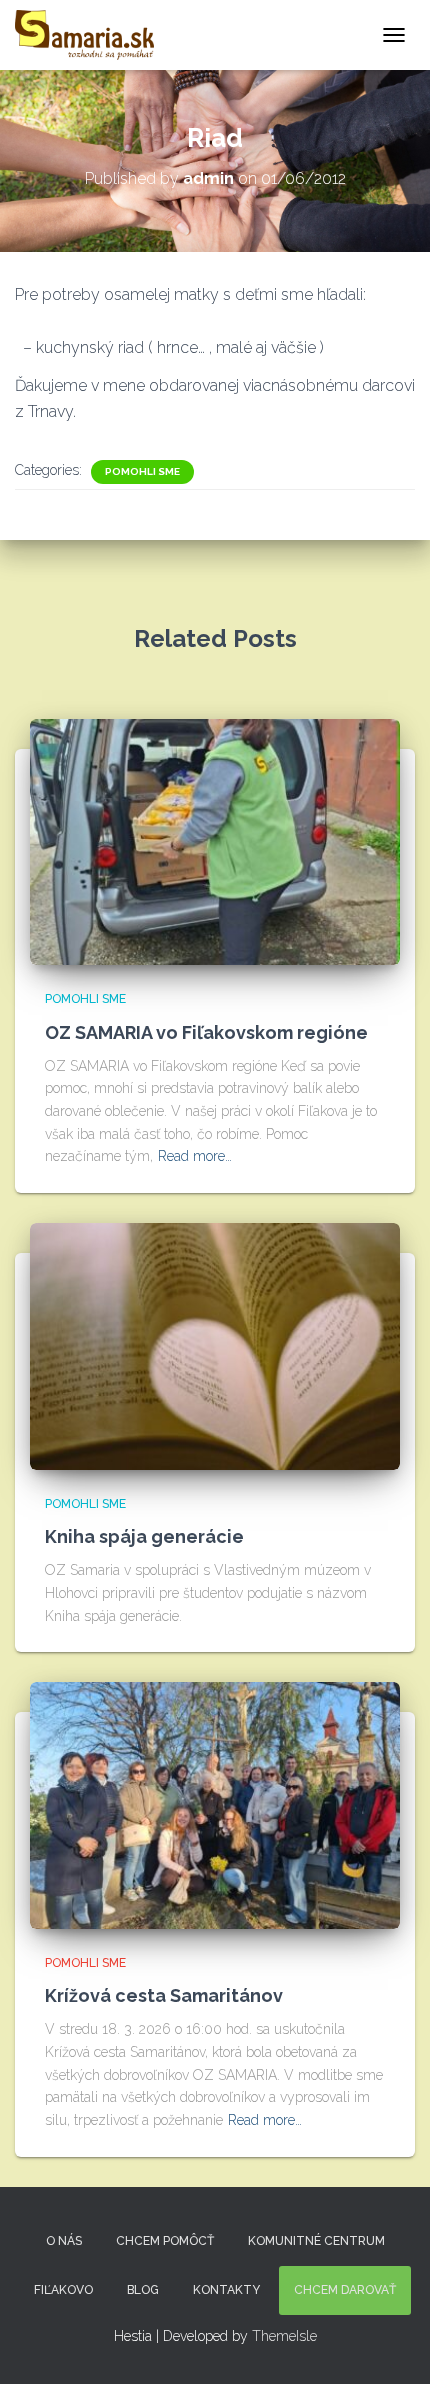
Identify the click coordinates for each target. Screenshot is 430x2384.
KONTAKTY (226, 2290)
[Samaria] (92, 35)
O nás (64, 2241)
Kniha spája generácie (144, 1536)
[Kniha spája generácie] (215, 1345)
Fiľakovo (63, 2290)
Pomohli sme (142, 471)
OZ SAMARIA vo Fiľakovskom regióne (206, 1032)
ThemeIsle (284, 2336)
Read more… (195, 1156)
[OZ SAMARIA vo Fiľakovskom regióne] (215, 841)
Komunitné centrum (316, 2241)
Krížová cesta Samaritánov (164, 1995)
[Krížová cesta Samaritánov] (215, 1804)
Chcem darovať (345, 2290)
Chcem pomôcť (165, 2241)
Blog (143, 2290)
